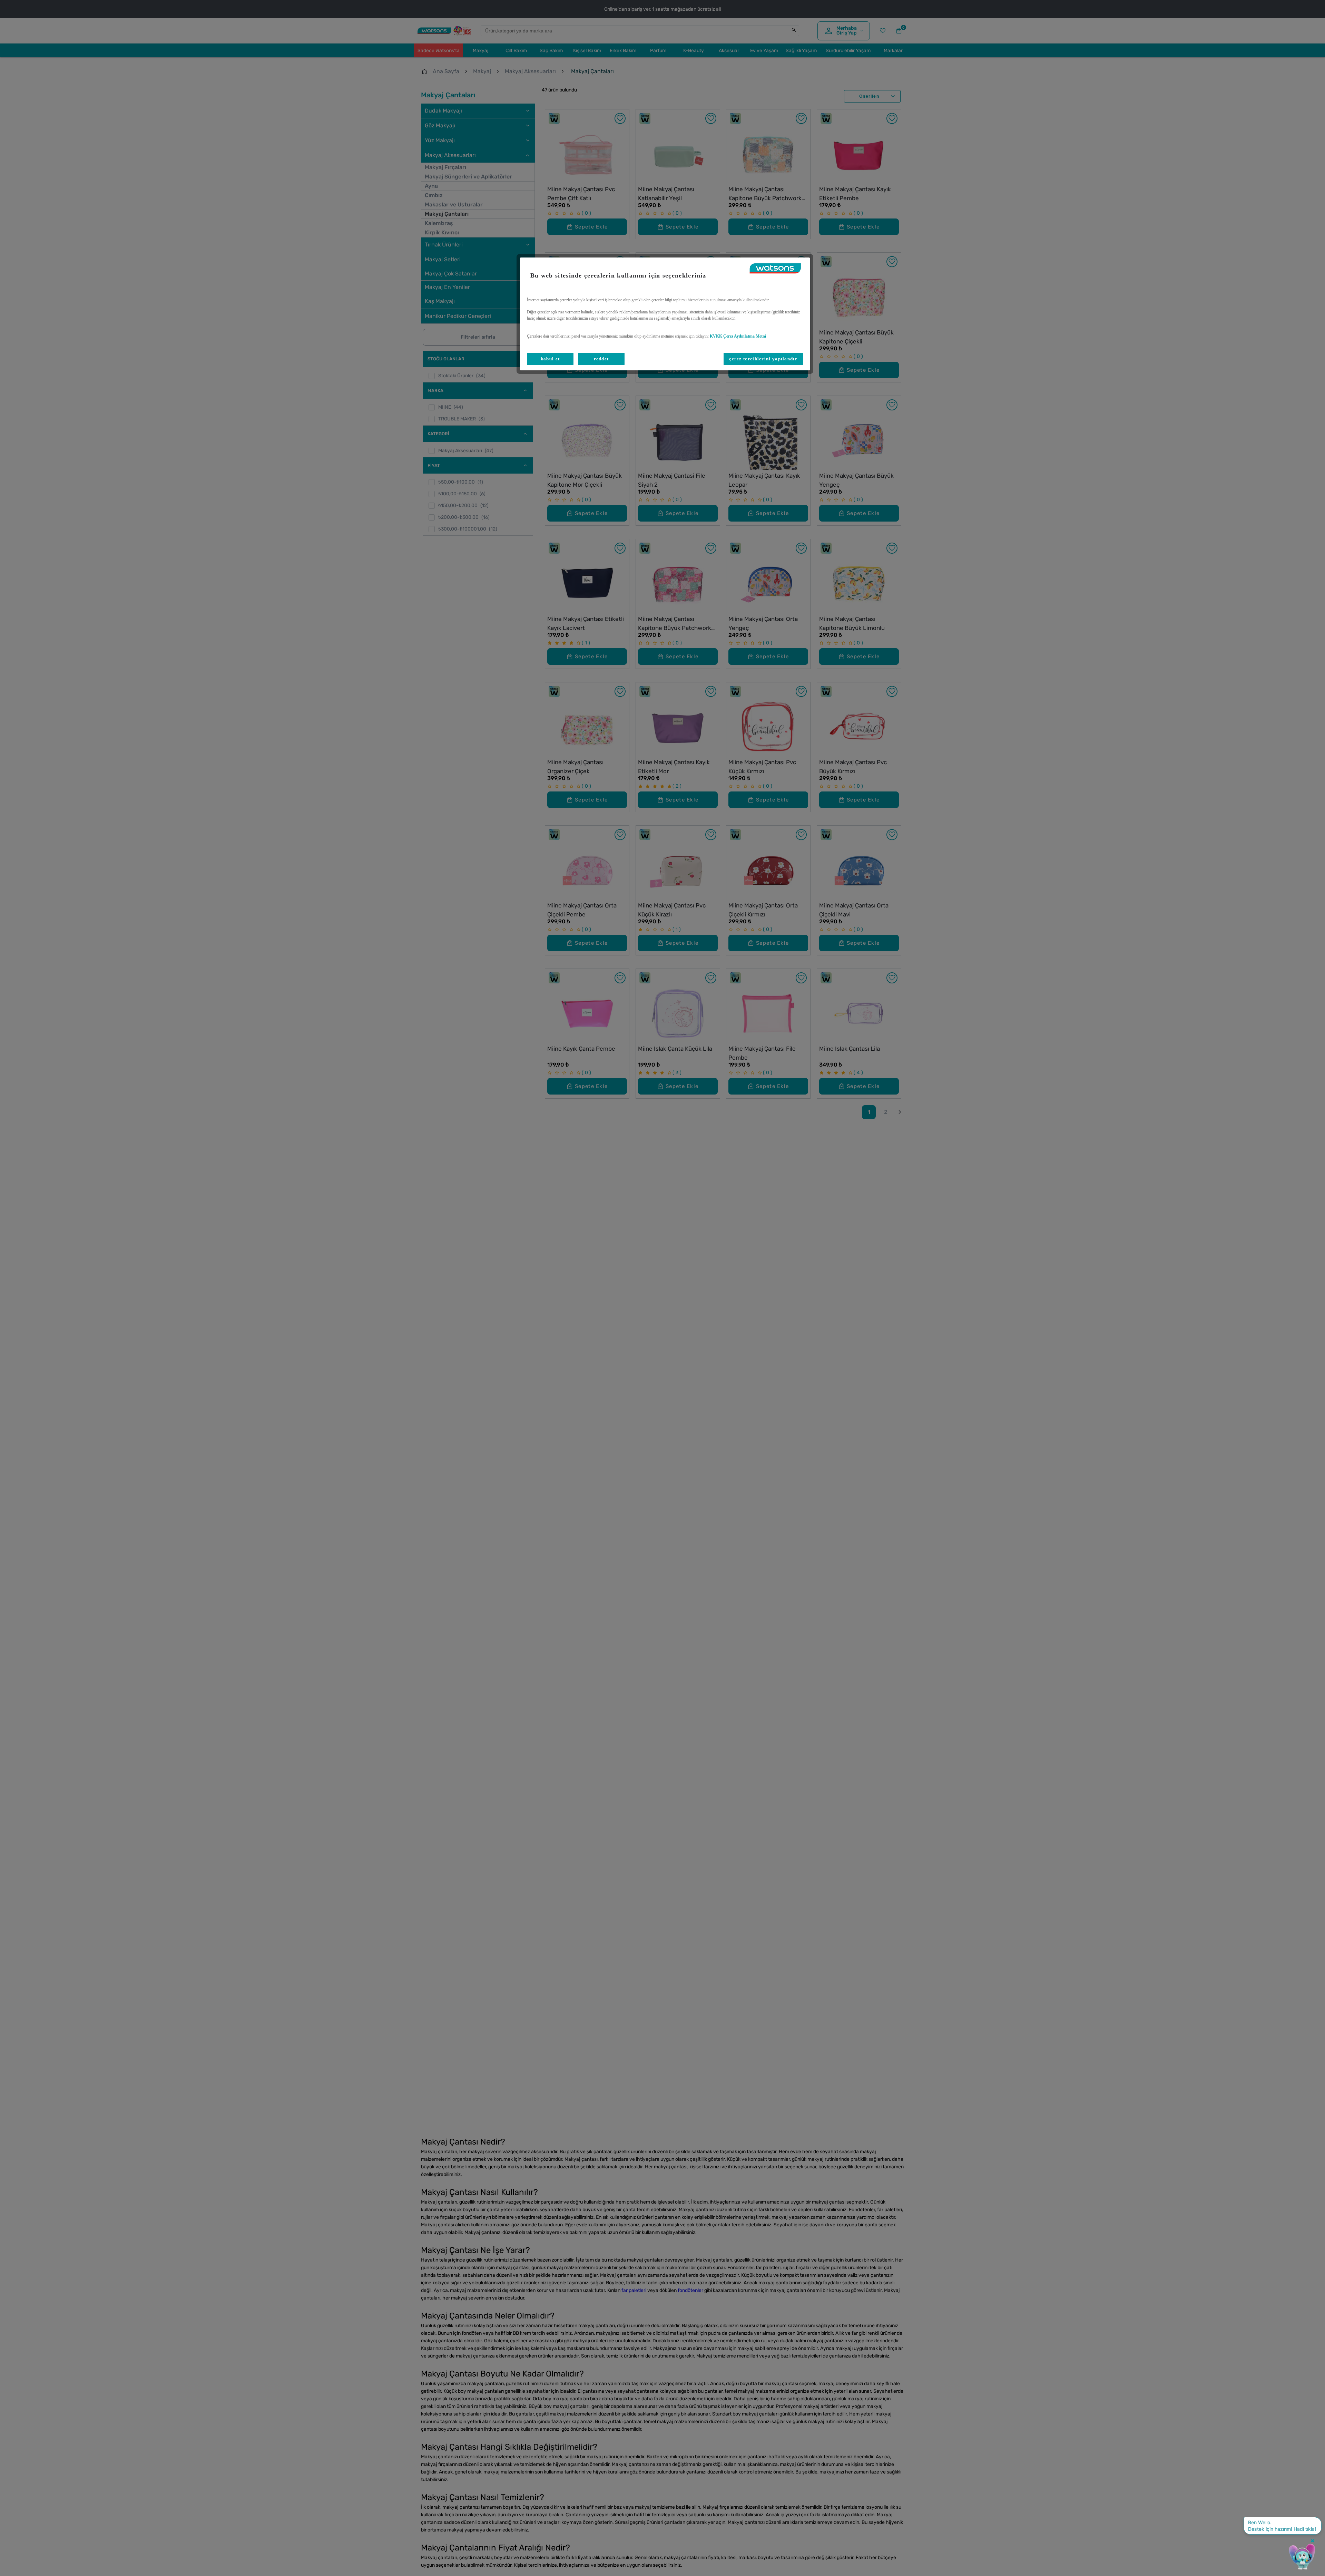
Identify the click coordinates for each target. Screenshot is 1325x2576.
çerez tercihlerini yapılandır (763, 359)
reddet (601, 359)
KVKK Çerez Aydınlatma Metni (738, 336)
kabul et (550, 359)
